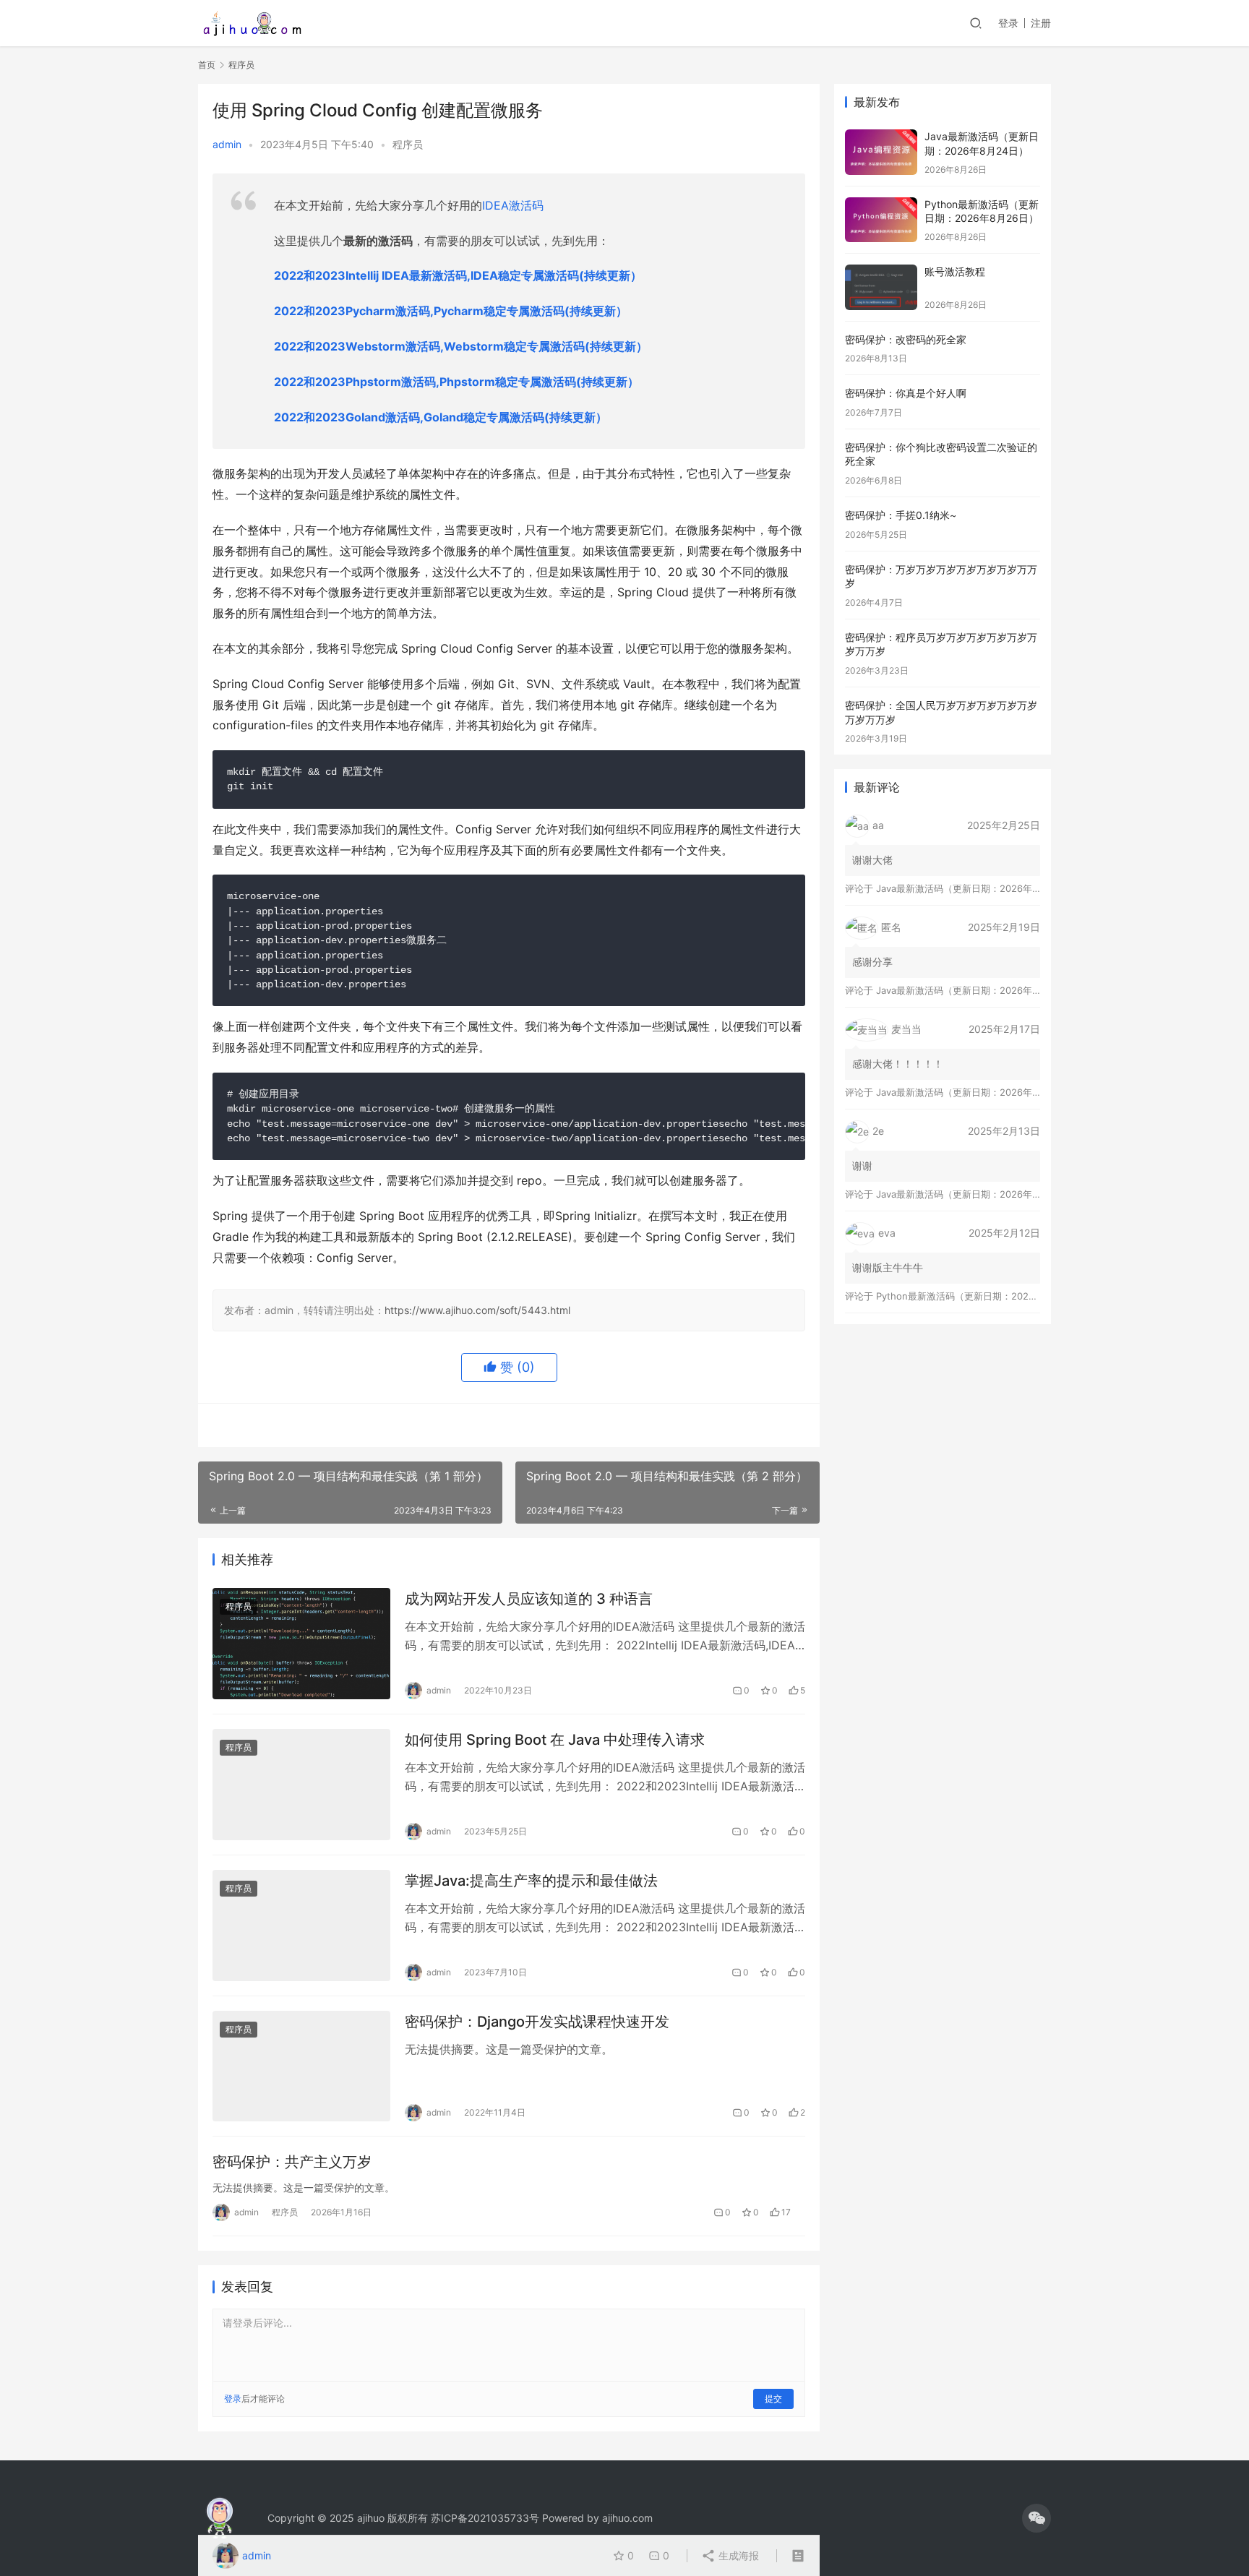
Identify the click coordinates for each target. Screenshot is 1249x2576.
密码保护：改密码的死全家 (906, 339)
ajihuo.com (627, 2518)
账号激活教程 (955, 271)
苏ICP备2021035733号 (485, 2518)
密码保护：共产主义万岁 (292, 2162)
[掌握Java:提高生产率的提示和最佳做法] (301, 1925)
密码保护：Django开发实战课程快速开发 (537, 2022)
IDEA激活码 (513, 205)
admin (227, 144)
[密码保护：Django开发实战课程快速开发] (301, 2066)
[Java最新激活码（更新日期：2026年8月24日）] (881, 152)
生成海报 (737, 2555)
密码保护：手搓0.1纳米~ (901, 515)
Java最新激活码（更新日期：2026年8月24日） (977, 888)
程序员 (408, 144)
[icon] (1036, 2518)
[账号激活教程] (881, 287)
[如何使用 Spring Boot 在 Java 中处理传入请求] (301, 1785)
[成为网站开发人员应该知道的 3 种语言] (301, 1644)
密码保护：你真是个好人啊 (906, 393)
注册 (1041, 23)
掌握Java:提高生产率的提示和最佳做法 (531, 1881)
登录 (1008, 23)
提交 (773, 2399)
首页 (207, 65)
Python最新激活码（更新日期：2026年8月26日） (983, 1296)
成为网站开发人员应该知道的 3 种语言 (529, 1599)
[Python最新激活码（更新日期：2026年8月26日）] (881, 220)
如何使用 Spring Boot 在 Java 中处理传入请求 (555, 1740)
